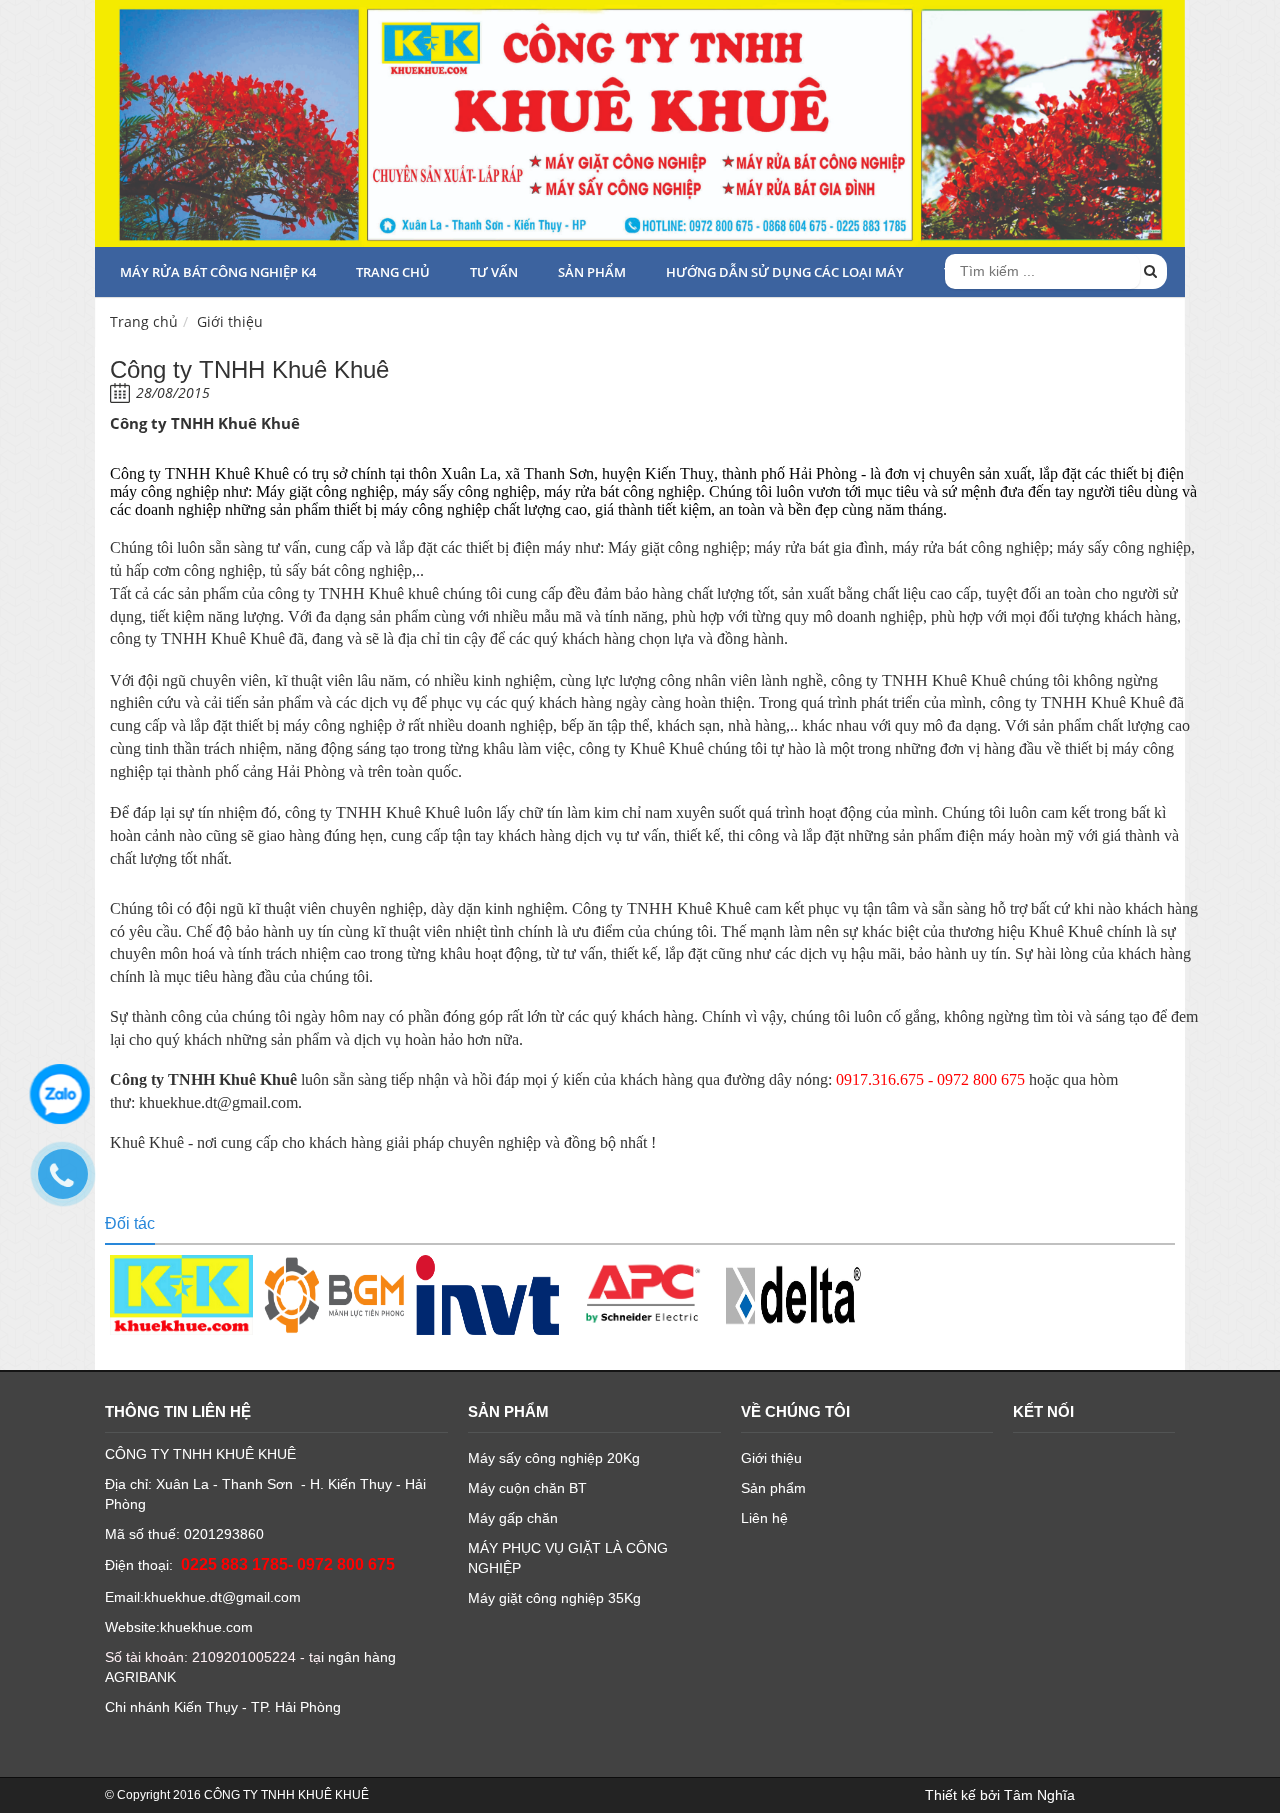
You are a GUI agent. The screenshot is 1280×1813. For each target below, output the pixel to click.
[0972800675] (73, 1184)
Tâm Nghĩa (1039, 1795)
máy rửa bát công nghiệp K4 (218, 272)
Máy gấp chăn (513, 1518)
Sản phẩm (592, 272)
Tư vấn (494, 272)
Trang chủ (393, 272)
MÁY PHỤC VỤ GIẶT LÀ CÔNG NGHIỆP (568, 1558)
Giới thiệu (230, 321)
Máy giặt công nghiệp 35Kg (554, 1598)
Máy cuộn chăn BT (527, 1488)
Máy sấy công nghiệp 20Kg (554, 1458)
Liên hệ (764, 1518)
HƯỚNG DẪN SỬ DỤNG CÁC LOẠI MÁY (785, 272)
